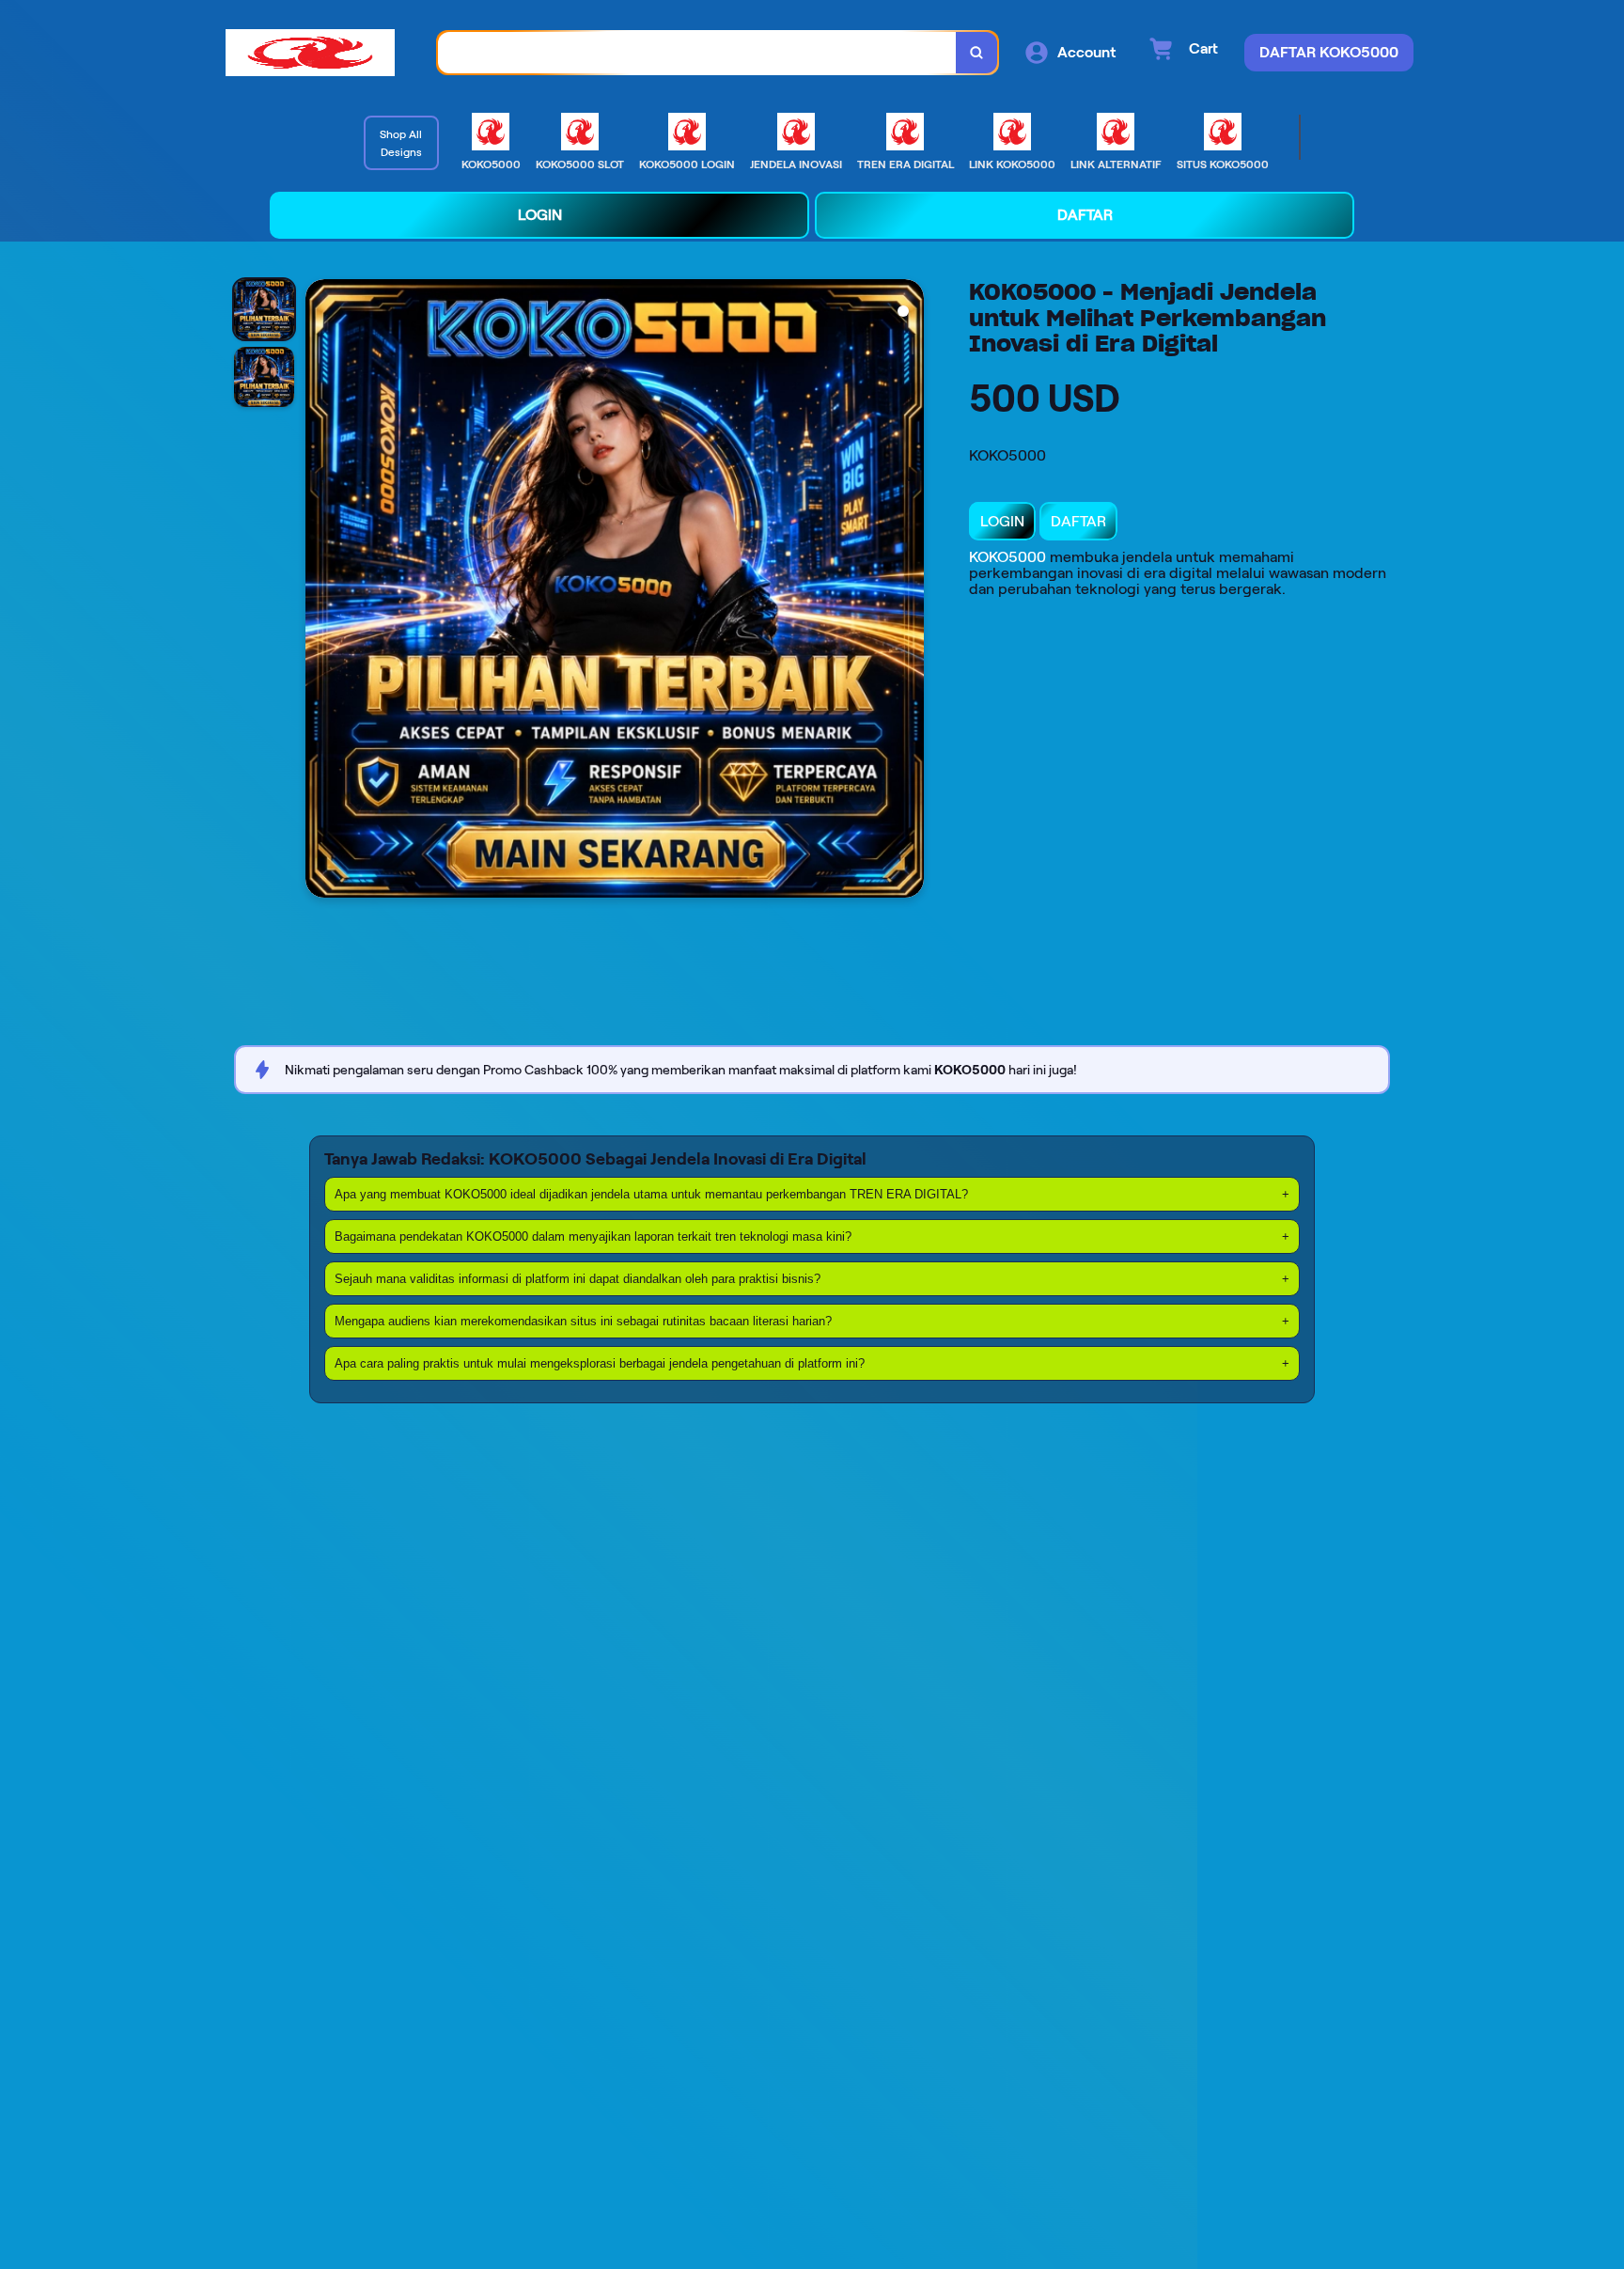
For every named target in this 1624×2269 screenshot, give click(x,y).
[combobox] (697, 53)
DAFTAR (1078, 521)
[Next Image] (909, 591)
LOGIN (1002, 521)
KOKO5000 (1007, 557)
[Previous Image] (320, 591)
